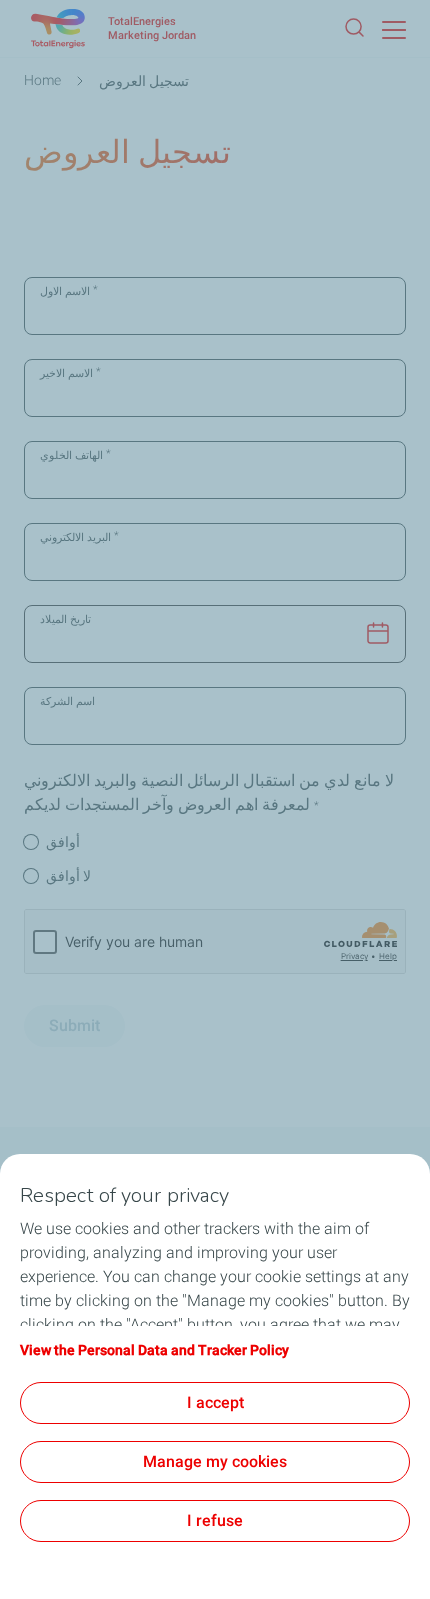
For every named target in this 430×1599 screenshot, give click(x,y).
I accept (215, 1402)
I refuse (215, 1520)
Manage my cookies (215, 1461)
